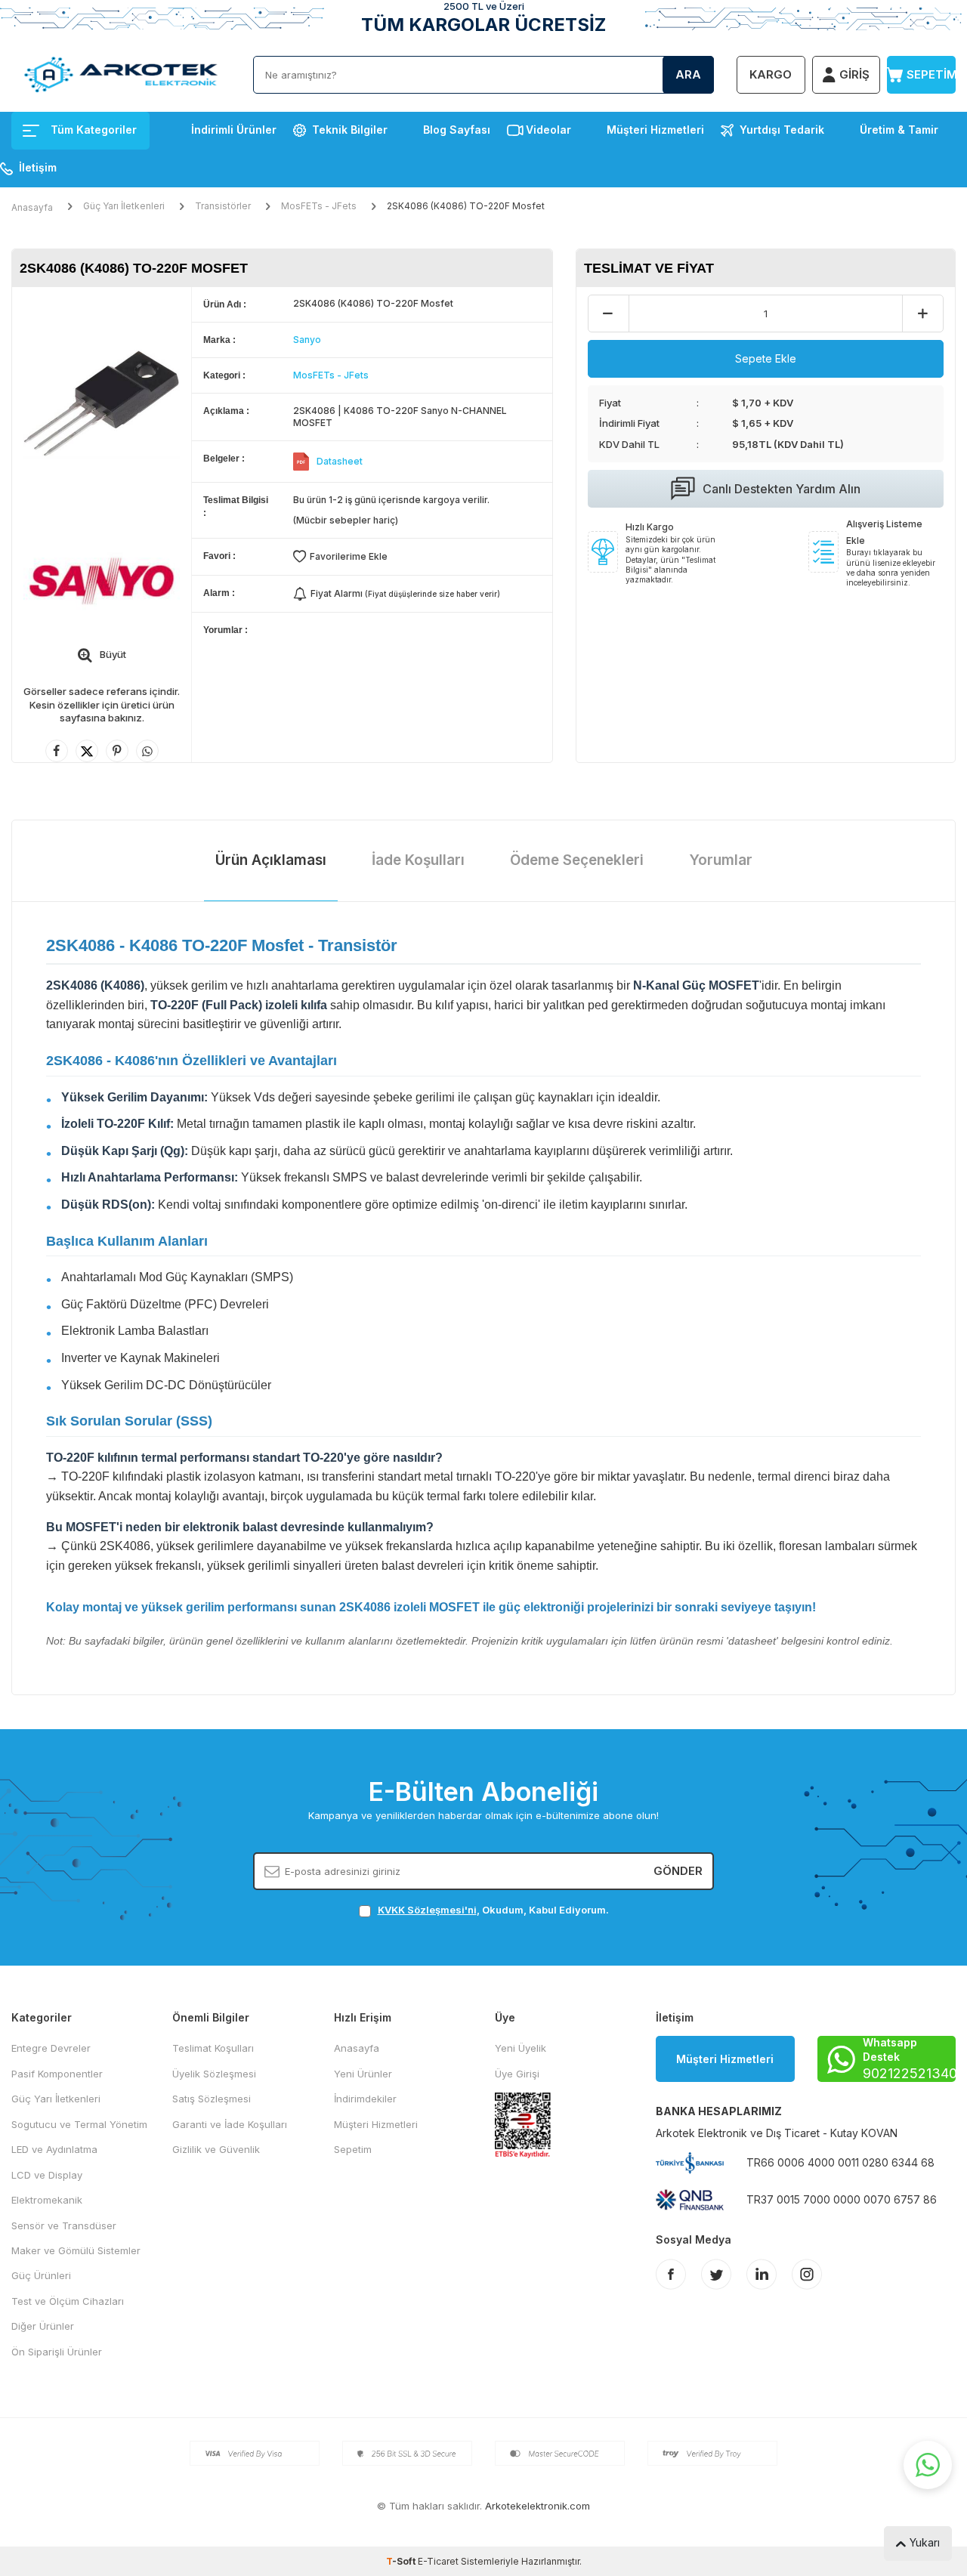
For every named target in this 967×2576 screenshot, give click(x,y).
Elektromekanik (47, 2200)
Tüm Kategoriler (94, 130)
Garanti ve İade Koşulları (230, 2124)
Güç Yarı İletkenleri (124, 206)
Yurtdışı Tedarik (782, 130)
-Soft (402, 2561)
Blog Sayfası (457, 130)
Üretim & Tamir (899, 130)
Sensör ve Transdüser (64, 2225)
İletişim (38, 167)
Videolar (548, 130)
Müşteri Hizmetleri (655, 130)
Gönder (678, 1871)
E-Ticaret (438, 2561)
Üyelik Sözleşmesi (214, 2074)
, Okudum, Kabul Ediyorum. (493, 1910)
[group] (102, 405)
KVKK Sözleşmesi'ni (427, 1910)
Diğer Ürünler (43, 2326)
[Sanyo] (102, 581)
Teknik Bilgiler (350, 130)
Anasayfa (32, 207)
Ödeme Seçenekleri (577, 860)
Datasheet (340, 461)
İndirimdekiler (365, 2099)
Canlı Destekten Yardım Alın (782, 489)
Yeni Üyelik (521, 2048)
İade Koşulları (418, 860)
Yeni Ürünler (363, 2074)
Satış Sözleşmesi (212, 2099)
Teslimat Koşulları (213, 2048)
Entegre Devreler (51, 2048)
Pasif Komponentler (57, 2074)
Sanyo (307, 340)
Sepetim (353, 2149)
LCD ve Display (47, 2175)
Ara (688, 74)
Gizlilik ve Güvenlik (216, 2149)
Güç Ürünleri (41, 2275)
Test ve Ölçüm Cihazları (68, 2301)
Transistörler (223, 206)
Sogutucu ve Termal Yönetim (79, 2124)
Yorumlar (721, 860)
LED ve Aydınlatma (54, 2149)
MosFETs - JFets (319, 206)
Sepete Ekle (766, 358)
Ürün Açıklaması (271, 860)
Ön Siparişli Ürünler (57, 2352)
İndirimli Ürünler (234, 130)
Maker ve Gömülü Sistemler (76, 2250)
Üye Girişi (517, 2074)
